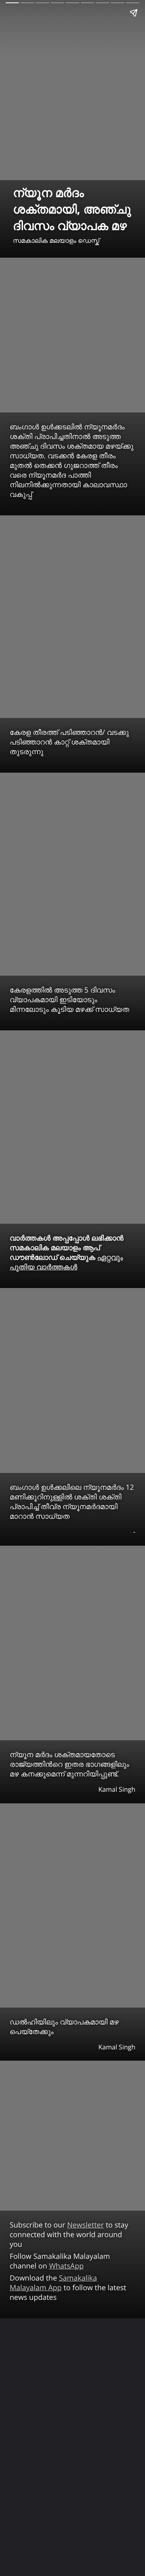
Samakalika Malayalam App (53, 2283)
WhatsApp (66, 2266)
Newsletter (86, 2225)
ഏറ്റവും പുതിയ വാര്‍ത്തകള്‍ (66, 1262)
